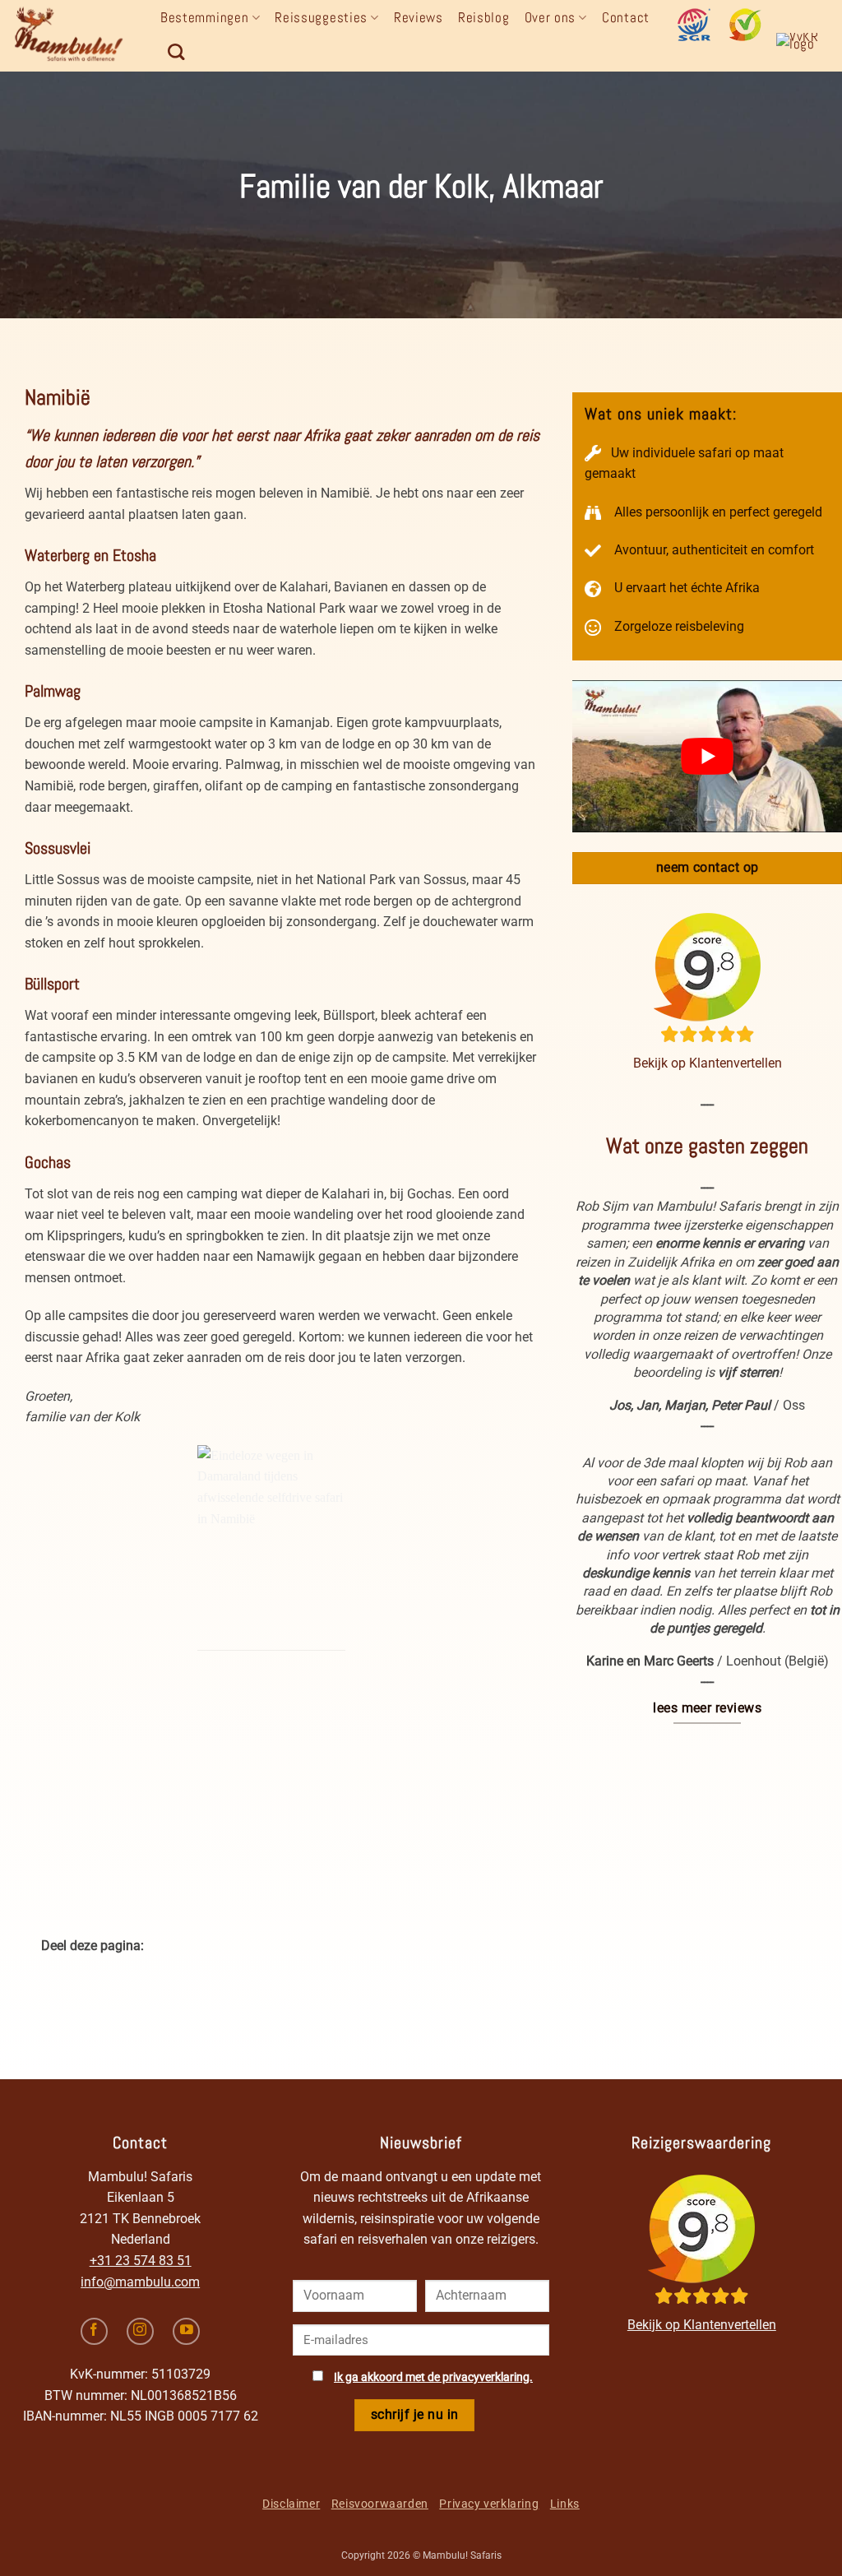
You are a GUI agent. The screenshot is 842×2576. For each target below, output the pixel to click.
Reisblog (484, 17)
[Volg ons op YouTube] (186, 2331)
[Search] (176, 52)
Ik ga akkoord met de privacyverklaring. (433, 2377)
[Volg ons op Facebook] (94, 2331)
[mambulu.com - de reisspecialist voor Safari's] (74, 36)
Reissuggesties (321, 17)
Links (565, 2504)
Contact (626, 17)
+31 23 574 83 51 (141, 2261)
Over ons (551, 17)
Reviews (419, 17)
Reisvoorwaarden (380, 2504)
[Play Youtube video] (707, 756)
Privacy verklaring (489, 2504)
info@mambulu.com (140, 2282)
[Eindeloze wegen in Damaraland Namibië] (271, 1548)
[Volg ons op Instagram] (140, 2331)
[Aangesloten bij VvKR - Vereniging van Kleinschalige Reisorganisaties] (803, 49)
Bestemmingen (204, 17)
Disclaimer (291, 2504)
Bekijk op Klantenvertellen (708, 1063)
